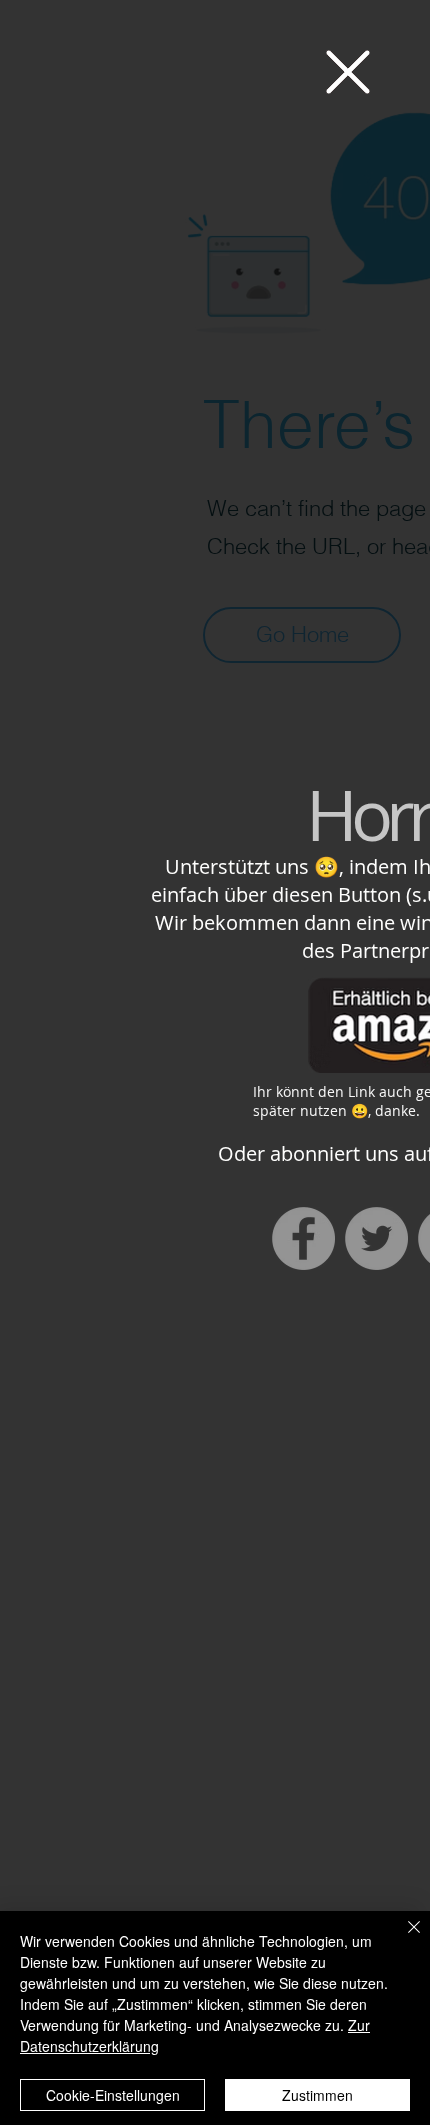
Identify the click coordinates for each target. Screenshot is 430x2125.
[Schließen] (402, 1939)
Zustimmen (317, 2095)
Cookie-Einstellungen (113, 2095)
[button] (348, 72)
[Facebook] (303, 1238)
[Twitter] (376, 1238)
